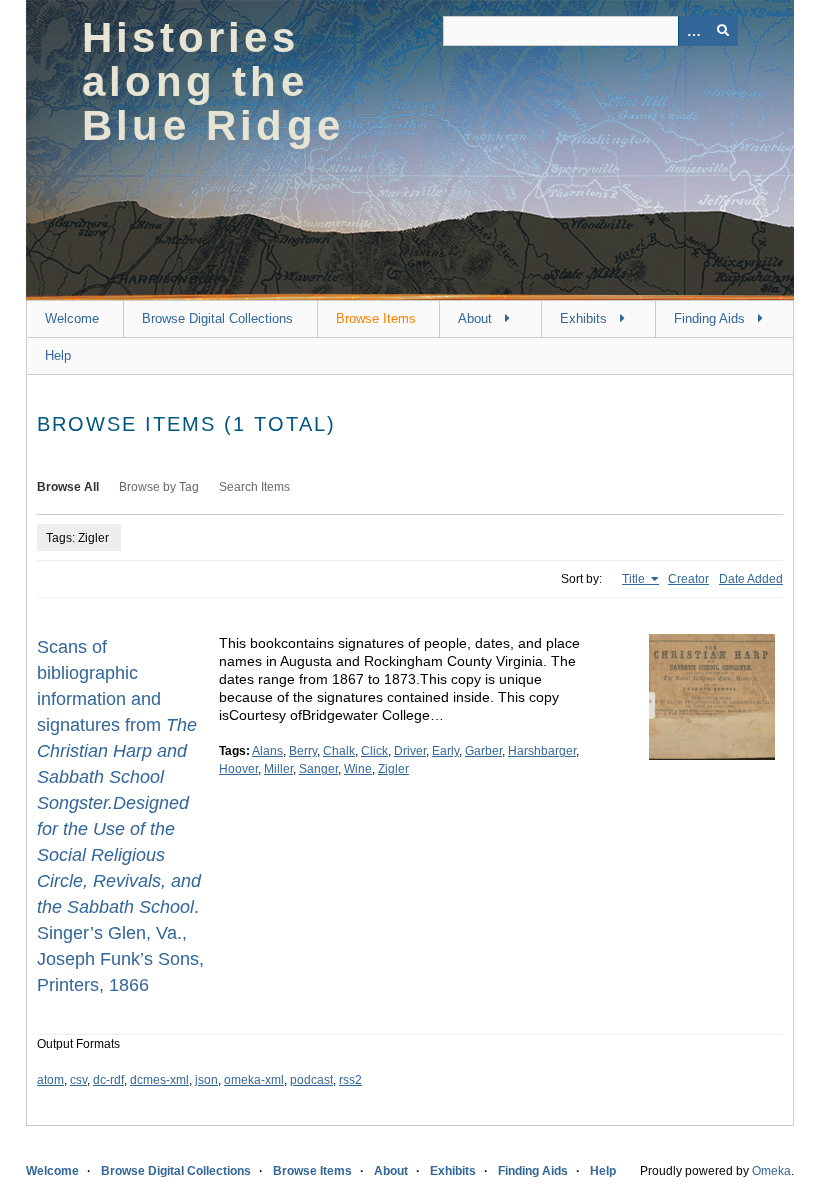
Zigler (393, 769)
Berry (303, 751)
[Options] (693, 31)
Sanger (318, 769)
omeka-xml (254, 1080)
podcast (311, 1080)
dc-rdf (108, 1080)
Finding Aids (709, 318)
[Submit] (723, 31)
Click (374, 751)
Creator (688, 579)
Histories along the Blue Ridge (213, 81)
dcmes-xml (159, 1080)
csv (78, 1080)
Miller (278, 769)
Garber (483, 751)
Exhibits (583, 318)
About (475, 318)
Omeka (771, 1171)
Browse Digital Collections (217, 318)
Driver (410, 751)
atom (50, 1080)
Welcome (72, 318)
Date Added (751, 579)
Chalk (339, 751)
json (206, 1080)
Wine (358, 769)
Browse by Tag (159, 487)
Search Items (254, 487)
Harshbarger (542, 751)
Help (58, 355)
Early (445, 751)
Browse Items (376, 318)
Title (635, 579)
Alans (267, 751)
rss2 (350, 1080)
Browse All (68, 487)
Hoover (238, 769)
